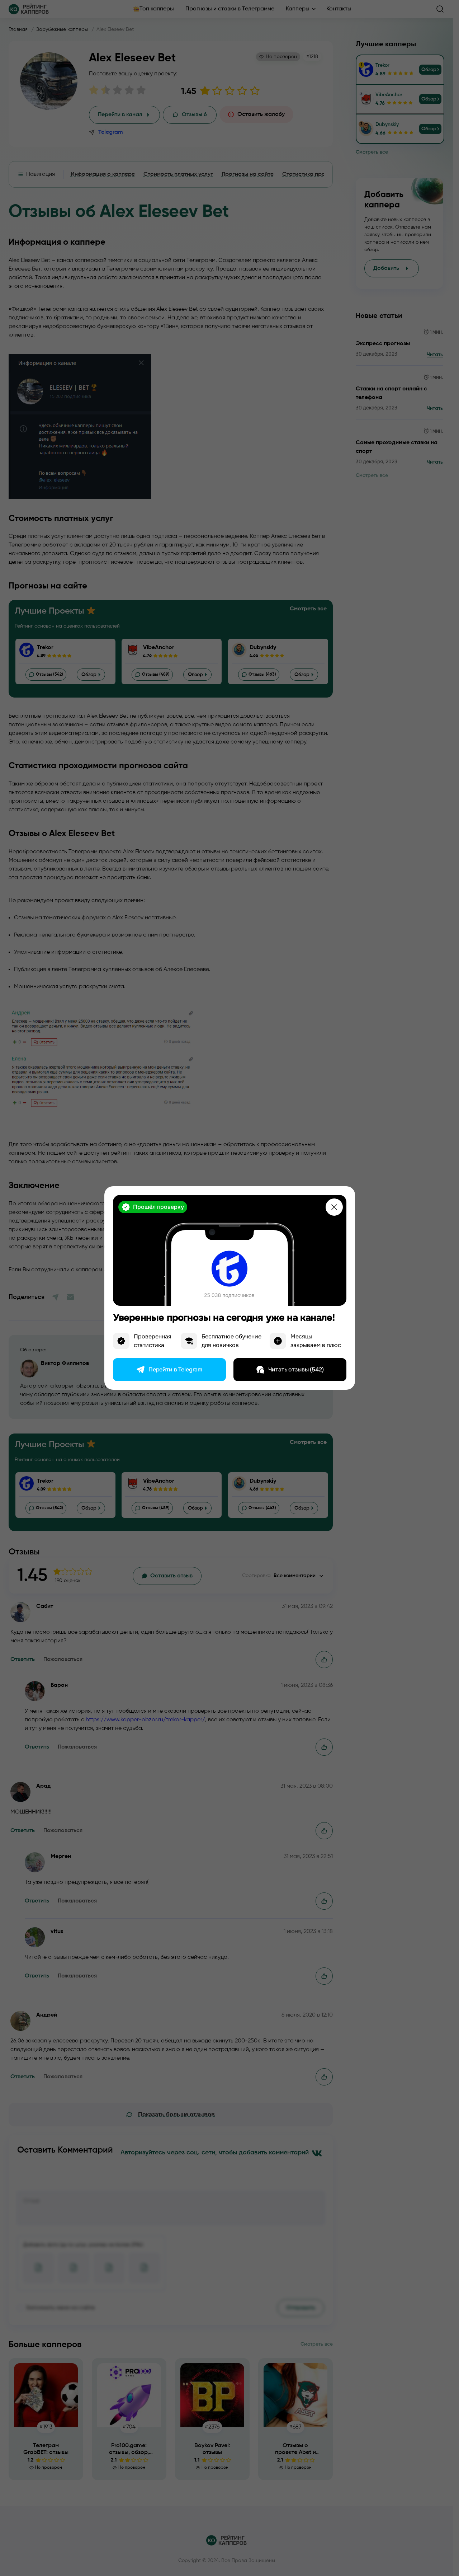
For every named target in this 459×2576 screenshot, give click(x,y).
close (334, 1207)
